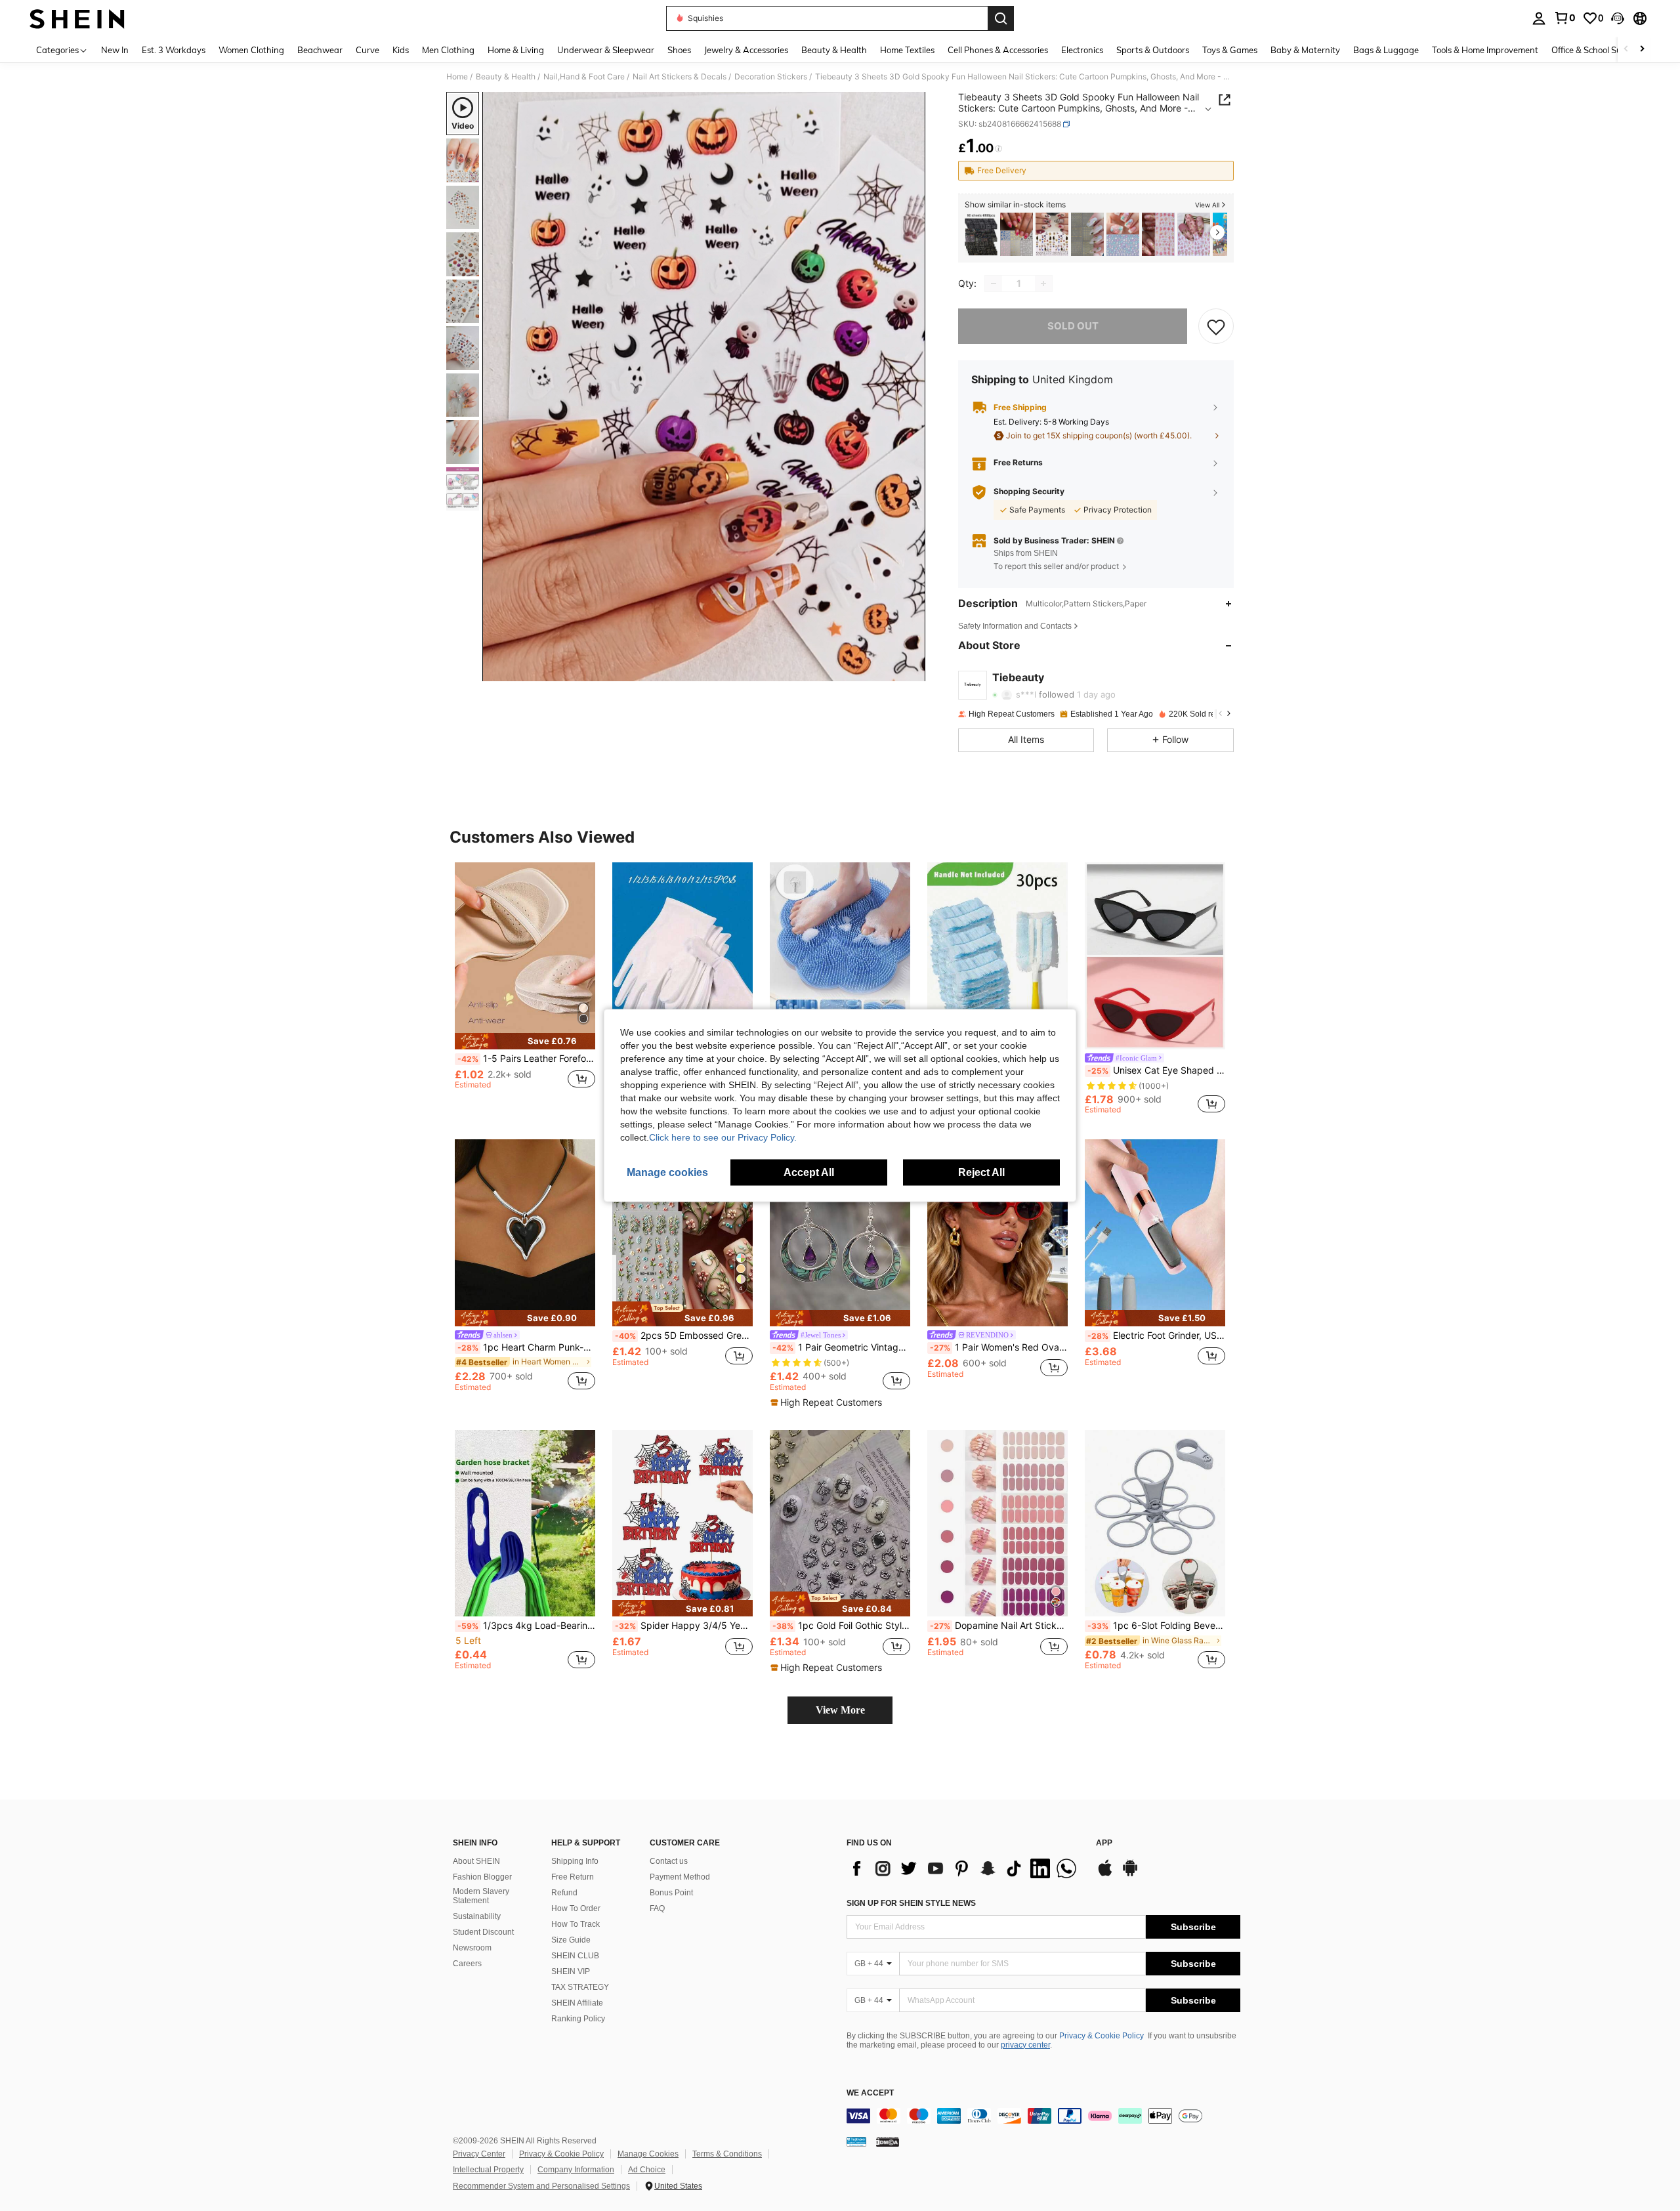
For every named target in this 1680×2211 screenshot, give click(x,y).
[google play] (1130, 1874)
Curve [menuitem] (367, 50)
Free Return (573, 1877)
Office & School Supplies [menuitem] (1598, 50)
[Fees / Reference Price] (998, 149)
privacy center (1025, 2045)
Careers (467, 1964)
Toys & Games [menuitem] (1230, 50)
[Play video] (704, 387)
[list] (965, 1868)
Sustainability (477, 1916)
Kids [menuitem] (401, 50)
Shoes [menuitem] (679, 50)
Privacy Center (479, 2154)
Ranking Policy (578, 2019)
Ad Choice (647, 2170)
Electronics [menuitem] (1082, 50)
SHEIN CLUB (575, 1956)
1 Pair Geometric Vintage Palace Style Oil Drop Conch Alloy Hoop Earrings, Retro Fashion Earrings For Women (841, 1347)
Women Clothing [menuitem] (251, 50)
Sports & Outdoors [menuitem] (1153, 50)
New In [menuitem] (115, 50)
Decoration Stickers (771, 77)
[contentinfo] (1043, 2116)
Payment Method (680, 1877)
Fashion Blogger (482, 1877)
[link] (1564, 18)
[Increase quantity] (1043, 284)
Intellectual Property (488, 2170)
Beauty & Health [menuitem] (834, 50)
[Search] (1001, 18)
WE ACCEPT (870, 2093)
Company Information (576, 2170)
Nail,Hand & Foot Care (584, 77)
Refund (564, 1893)
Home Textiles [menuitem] (907, 50)
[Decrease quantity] (994, 284)
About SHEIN (476, 1861)
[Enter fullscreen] (912, 671)
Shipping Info (575, 1861)
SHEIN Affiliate (577, 2003)
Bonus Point (671, 1893)
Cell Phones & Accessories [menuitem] (998, 50)
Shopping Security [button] (1029, 492)
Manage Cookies (648, 2154)
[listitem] (981, 235)
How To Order (576, 1908)
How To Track (576, 1924)
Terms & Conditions (727, 2154)
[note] (525, 1041)
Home (457, 77)
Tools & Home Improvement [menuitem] (1485, 50)
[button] (1618, 18)
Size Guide (571, 1940)
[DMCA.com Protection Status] (888, 2141)
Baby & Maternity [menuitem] (1305, 50)
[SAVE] (1216, 326)
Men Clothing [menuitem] (448, 50)
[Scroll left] (1626, 50)
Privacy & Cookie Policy (1102, 2036)
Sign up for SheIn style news (911, 1903)
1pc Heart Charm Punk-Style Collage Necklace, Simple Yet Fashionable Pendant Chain (526, 1347)
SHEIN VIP (571, 1971)
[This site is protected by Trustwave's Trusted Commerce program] (856, 2141)
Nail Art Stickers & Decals (680, 77)
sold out (1073, 326)
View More (840, 1710)
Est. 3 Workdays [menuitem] (174, 50)
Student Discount (483, 1932)
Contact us (669, 1861)
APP (1104, 1843)
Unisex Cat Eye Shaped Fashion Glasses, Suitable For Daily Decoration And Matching (1156, 1070)
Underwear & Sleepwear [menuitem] (606, 50)
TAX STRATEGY (580, 1987)
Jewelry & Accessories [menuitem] (746, 50)
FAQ (657, 1908)
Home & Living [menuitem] (516, 50)
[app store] (1105, 1874)
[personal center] (1539, 18)
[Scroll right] (1642, 50)
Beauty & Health (506, 77)
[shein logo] (77, 18)
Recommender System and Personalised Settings (541, 2186)
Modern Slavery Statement (481, 1896)
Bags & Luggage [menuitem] (1386, 50)
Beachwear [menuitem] (320, 50)
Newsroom (472, 1948)
